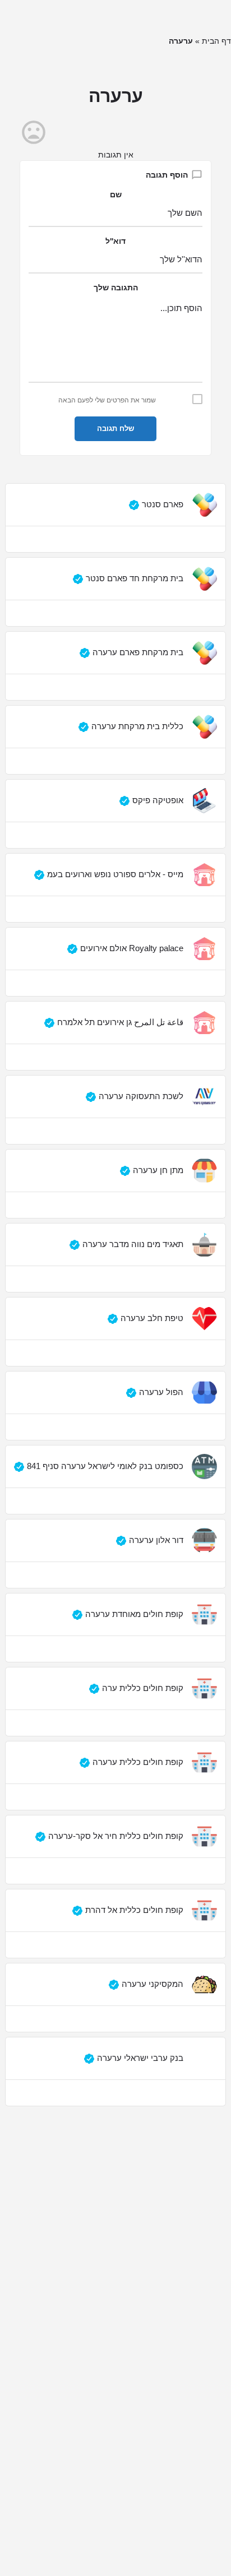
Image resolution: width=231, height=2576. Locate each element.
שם (116, 194)
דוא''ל (115, 241)
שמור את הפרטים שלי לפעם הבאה (107, 400)
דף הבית (216, 41)
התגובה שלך (116, 288)
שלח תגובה (115, 428)
